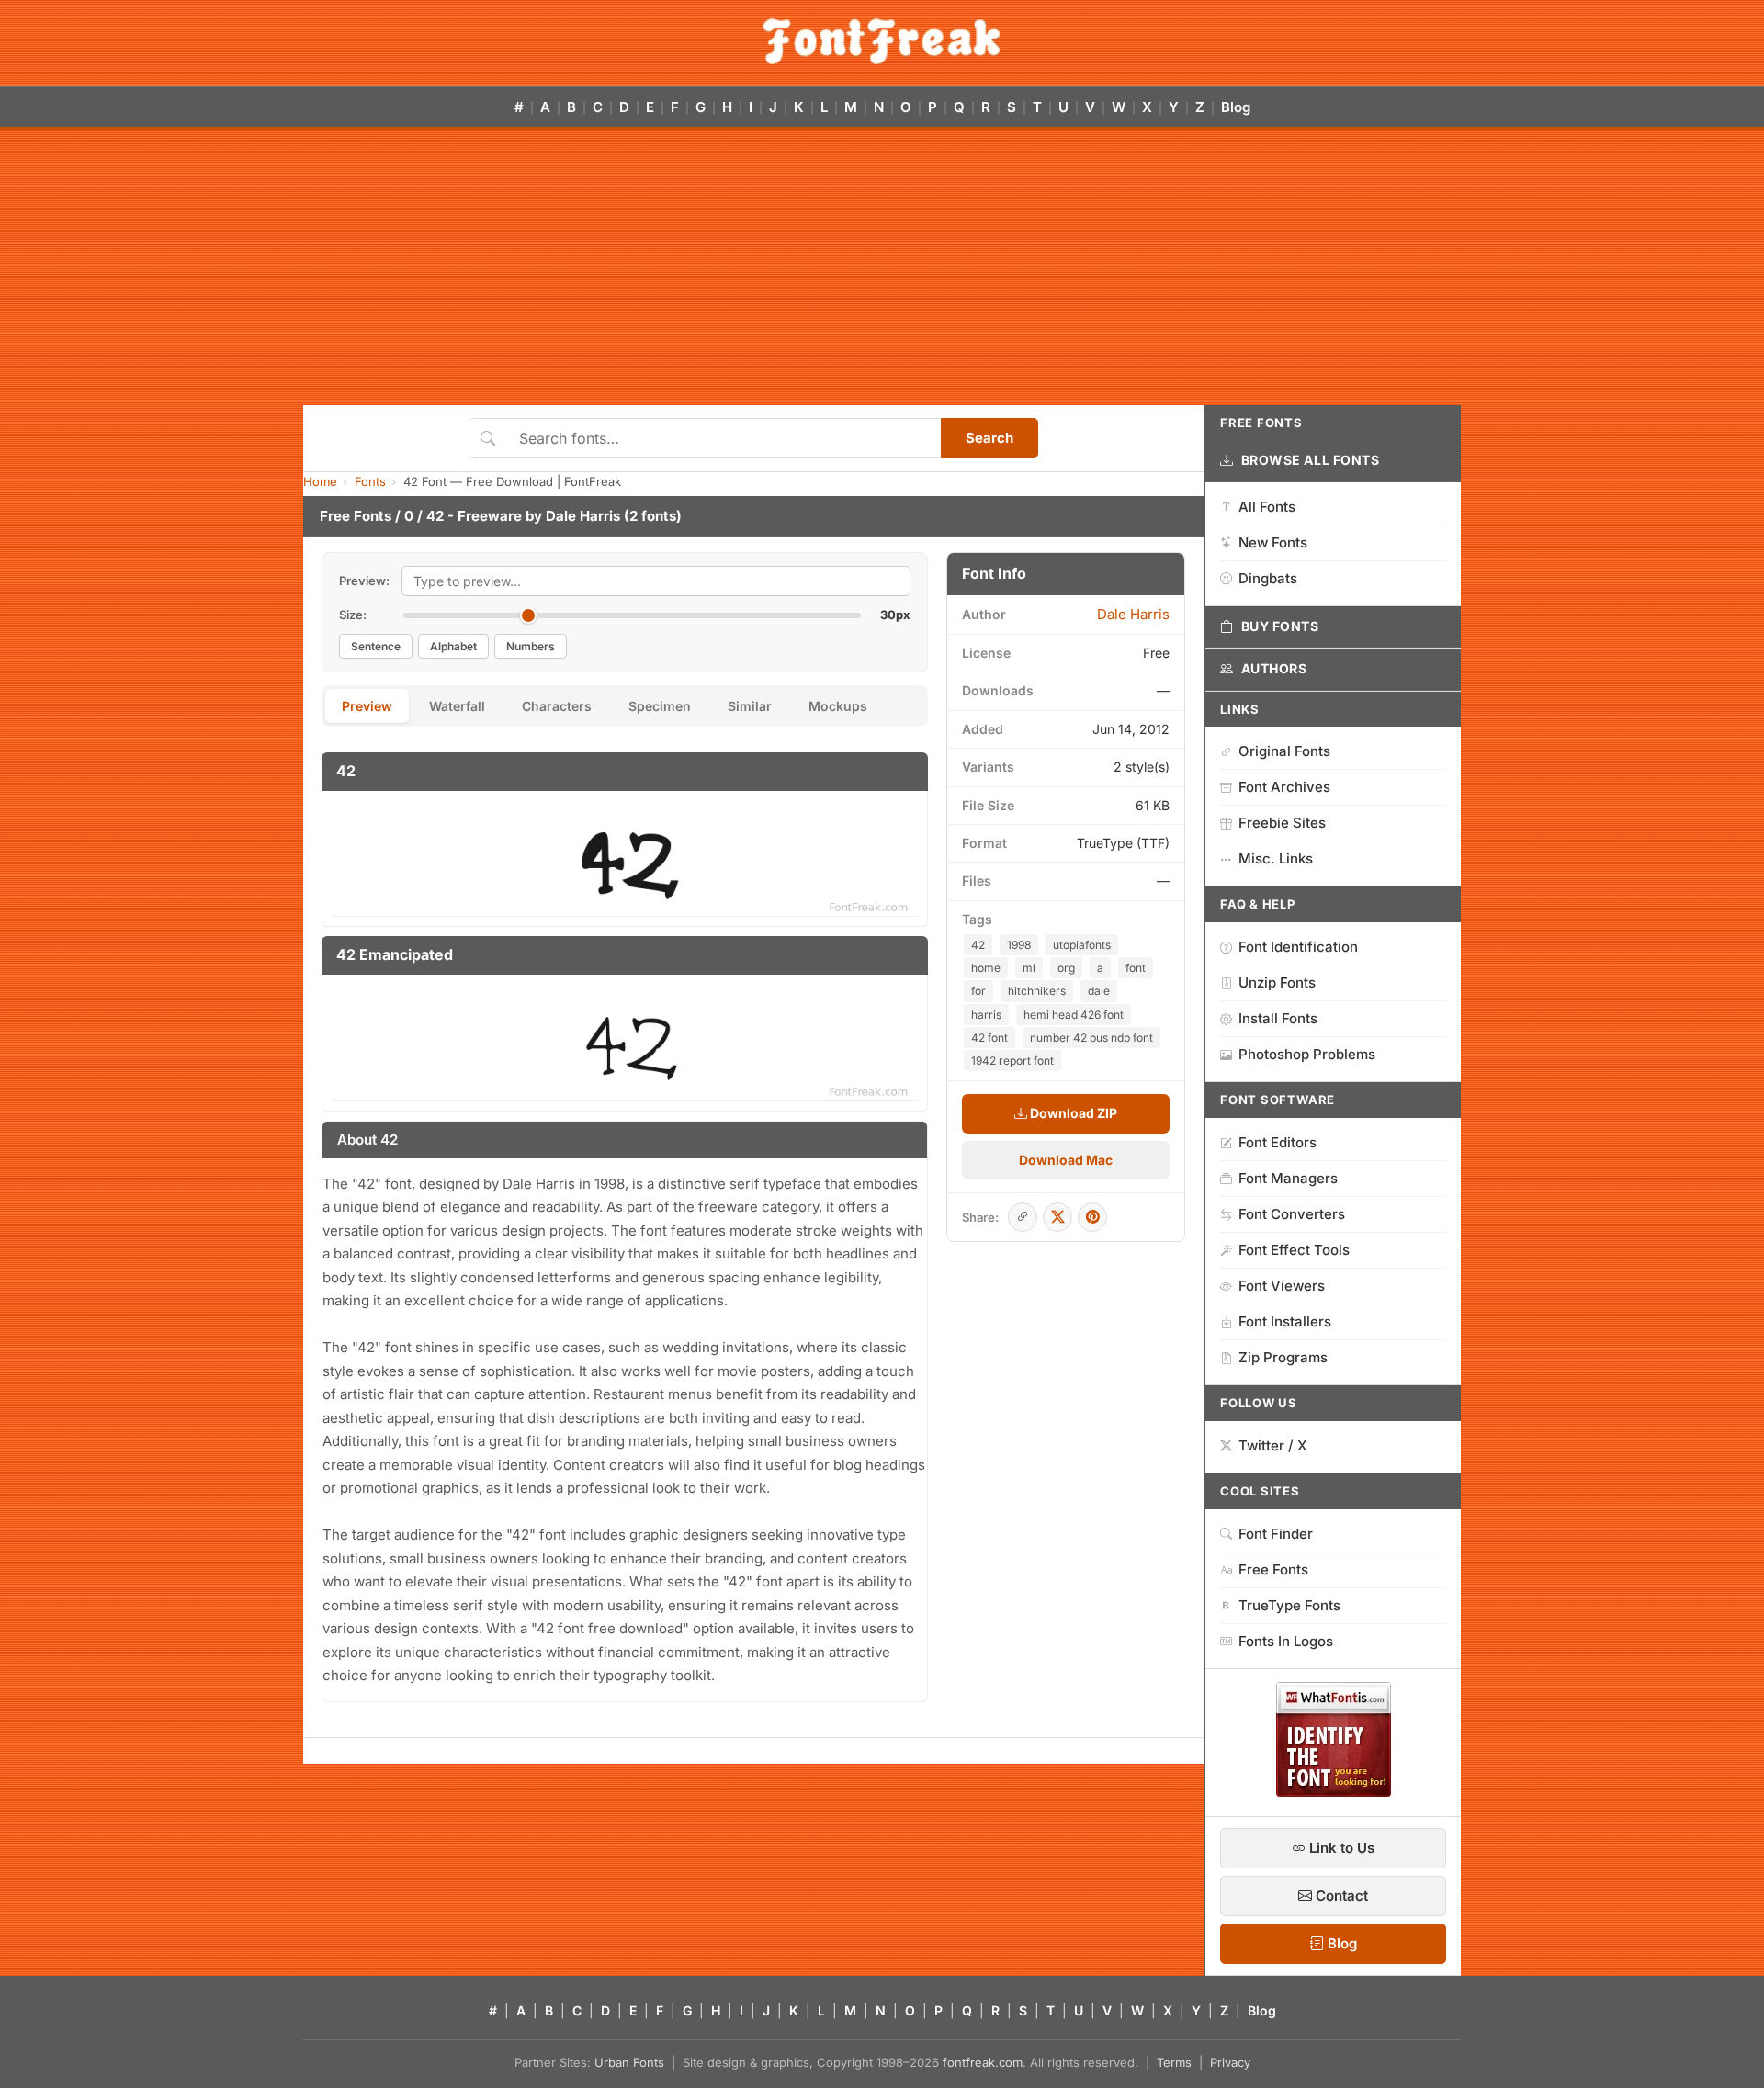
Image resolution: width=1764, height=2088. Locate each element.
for (978, 991)
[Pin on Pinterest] (1092, 1217)
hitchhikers (1037, 991)
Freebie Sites (1282, 823)
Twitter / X (1273, 1445)
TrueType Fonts (1289, 1605)
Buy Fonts (1280, 626)
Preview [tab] (367, 706)
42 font (989, 1038)
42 (978, 945)
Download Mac (1066, 1160)
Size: (353, 615)
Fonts (370, 481)
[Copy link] (1023, 1217)
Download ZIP (1072, 1113)
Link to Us (1340, 1848)
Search (989, 438)
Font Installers (1285, 1321)
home (986, 968)
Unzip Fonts (1277, 982)
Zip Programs (1283, 1357)
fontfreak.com (983, 2062)
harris (986, 1015)
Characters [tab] (557, 706)
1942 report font (1012, 1061)
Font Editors (1278, 1142)
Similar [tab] (750, 706)
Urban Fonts (629, 2062)
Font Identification (1298, 947)
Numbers (531, 646)
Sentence (376, 646)
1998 (1019, 945)
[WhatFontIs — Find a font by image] (1334, 1791)
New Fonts (1273, 542)
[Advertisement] (882, 267)
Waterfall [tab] (457, 706)
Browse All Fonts (1311, 460)
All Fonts (1267, 507)
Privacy (1230, 2062)
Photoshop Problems (1307, 1054)
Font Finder (1276, 1534)
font (1136, 968)
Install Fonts (1278, 1018)
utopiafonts (1082, 945)
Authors (1274, 668)
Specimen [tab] (660, 706)
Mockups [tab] (838, 706)
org (1066, 968)
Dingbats (1268, 578)
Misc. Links (1276, 858)
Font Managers (1288, 1178)
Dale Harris (583, 516)
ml (1029, 968)
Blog (1236, 107)
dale (1099, 991)
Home (320, 481)
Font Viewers (1282, 1286)
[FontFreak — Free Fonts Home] (882, 41)
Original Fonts (1284, 751)
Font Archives (1284, 787)
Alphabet (453, 646)
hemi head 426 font (1074, 1015)
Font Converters (1292, 1214)
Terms (1174, 2062)
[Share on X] (1057, 1217)
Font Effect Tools (1294, 1250)
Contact (1340, 1896)
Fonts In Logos (1286, 1641)
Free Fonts (356, 516)
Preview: (364, 581)
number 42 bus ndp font (1091, 1038)
